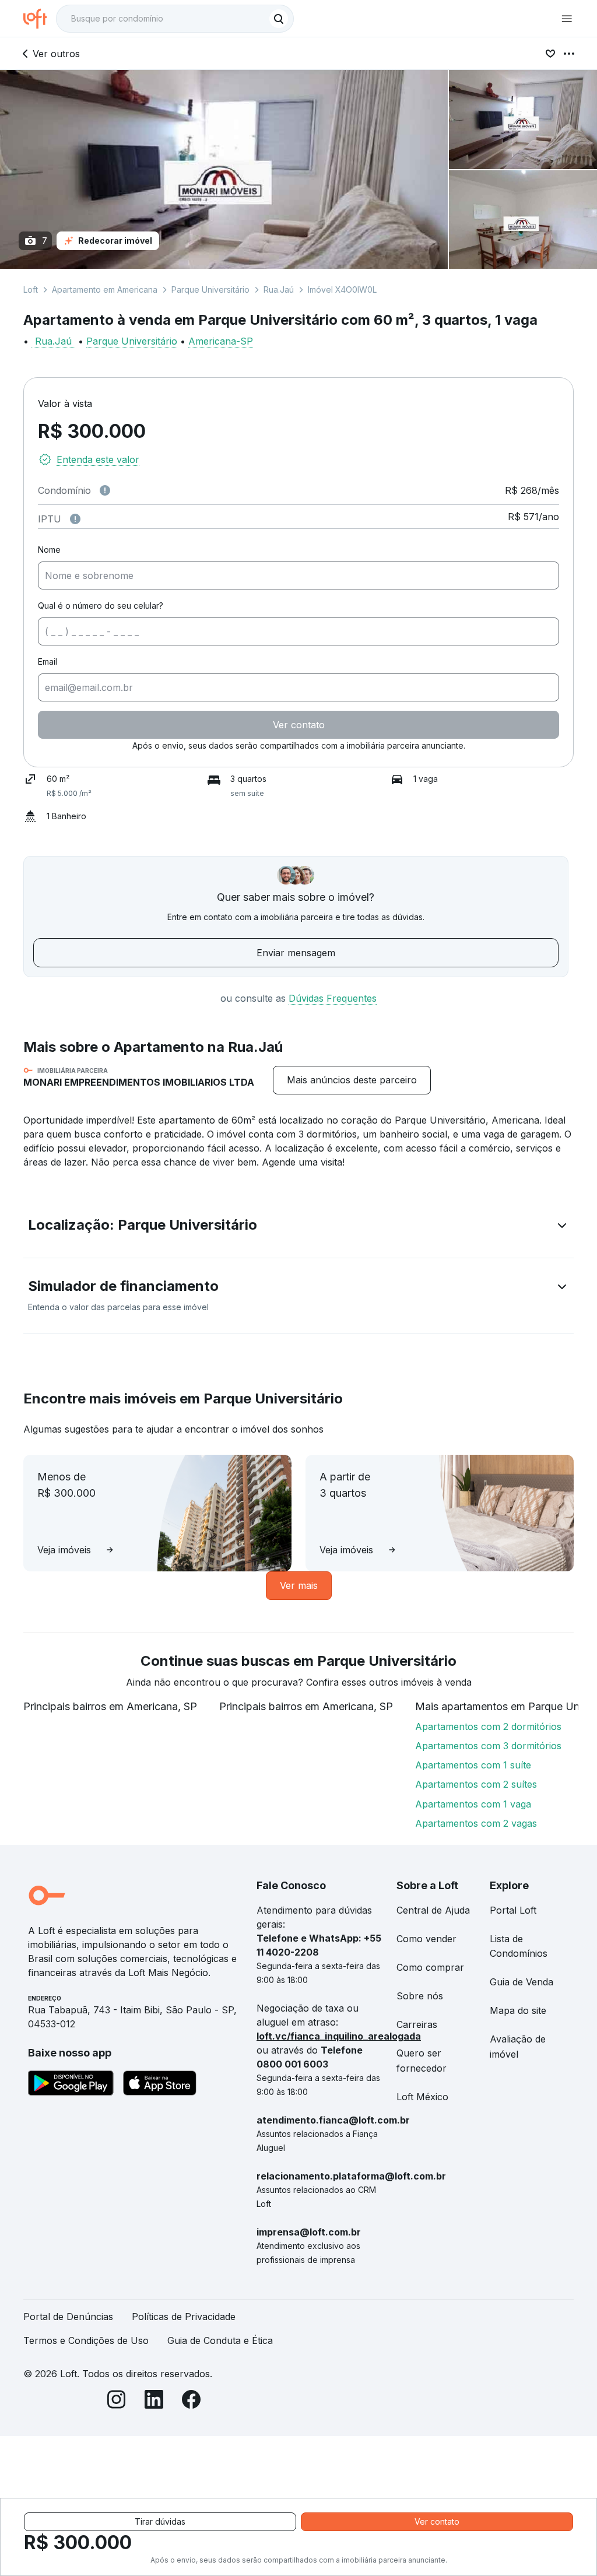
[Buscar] (279, 19)
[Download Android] (71, 2085)
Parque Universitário (210, 289)
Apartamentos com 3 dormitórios (488, 1746)
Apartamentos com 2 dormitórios (488, 1726)
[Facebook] (191, 2401)
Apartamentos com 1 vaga (473, 1804)
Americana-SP (221, 341)
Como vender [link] (426, 1939)
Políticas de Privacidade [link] (184, 2317)
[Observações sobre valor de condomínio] (105, 490)
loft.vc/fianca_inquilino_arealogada (339, 2036)
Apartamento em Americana (105, 289)
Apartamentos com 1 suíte (473, 1765)
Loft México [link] (422, 2097)
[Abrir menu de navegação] (567, 19)
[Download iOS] (160, 2085)
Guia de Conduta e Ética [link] (220, 2340)
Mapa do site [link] (518, 2010)
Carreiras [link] (417, 2024)
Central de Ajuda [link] (433, 1910)
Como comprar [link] (430, 1967)
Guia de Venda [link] (522, 1982)
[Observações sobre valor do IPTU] (75, 519)
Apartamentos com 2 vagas (476, 1823)
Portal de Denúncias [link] (68, 2317)
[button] (298, 1227)
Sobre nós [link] (420, 1996)
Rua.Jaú (279, 289)
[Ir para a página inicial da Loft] (40, 19)
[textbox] (175, 19)
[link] (352, 1080)
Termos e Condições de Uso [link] (86, 2340)
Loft (31, 289)
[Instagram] (117, 2401)
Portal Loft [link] (513, 1910)
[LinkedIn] (154, 2401)
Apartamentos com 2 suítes (476, 1784)
